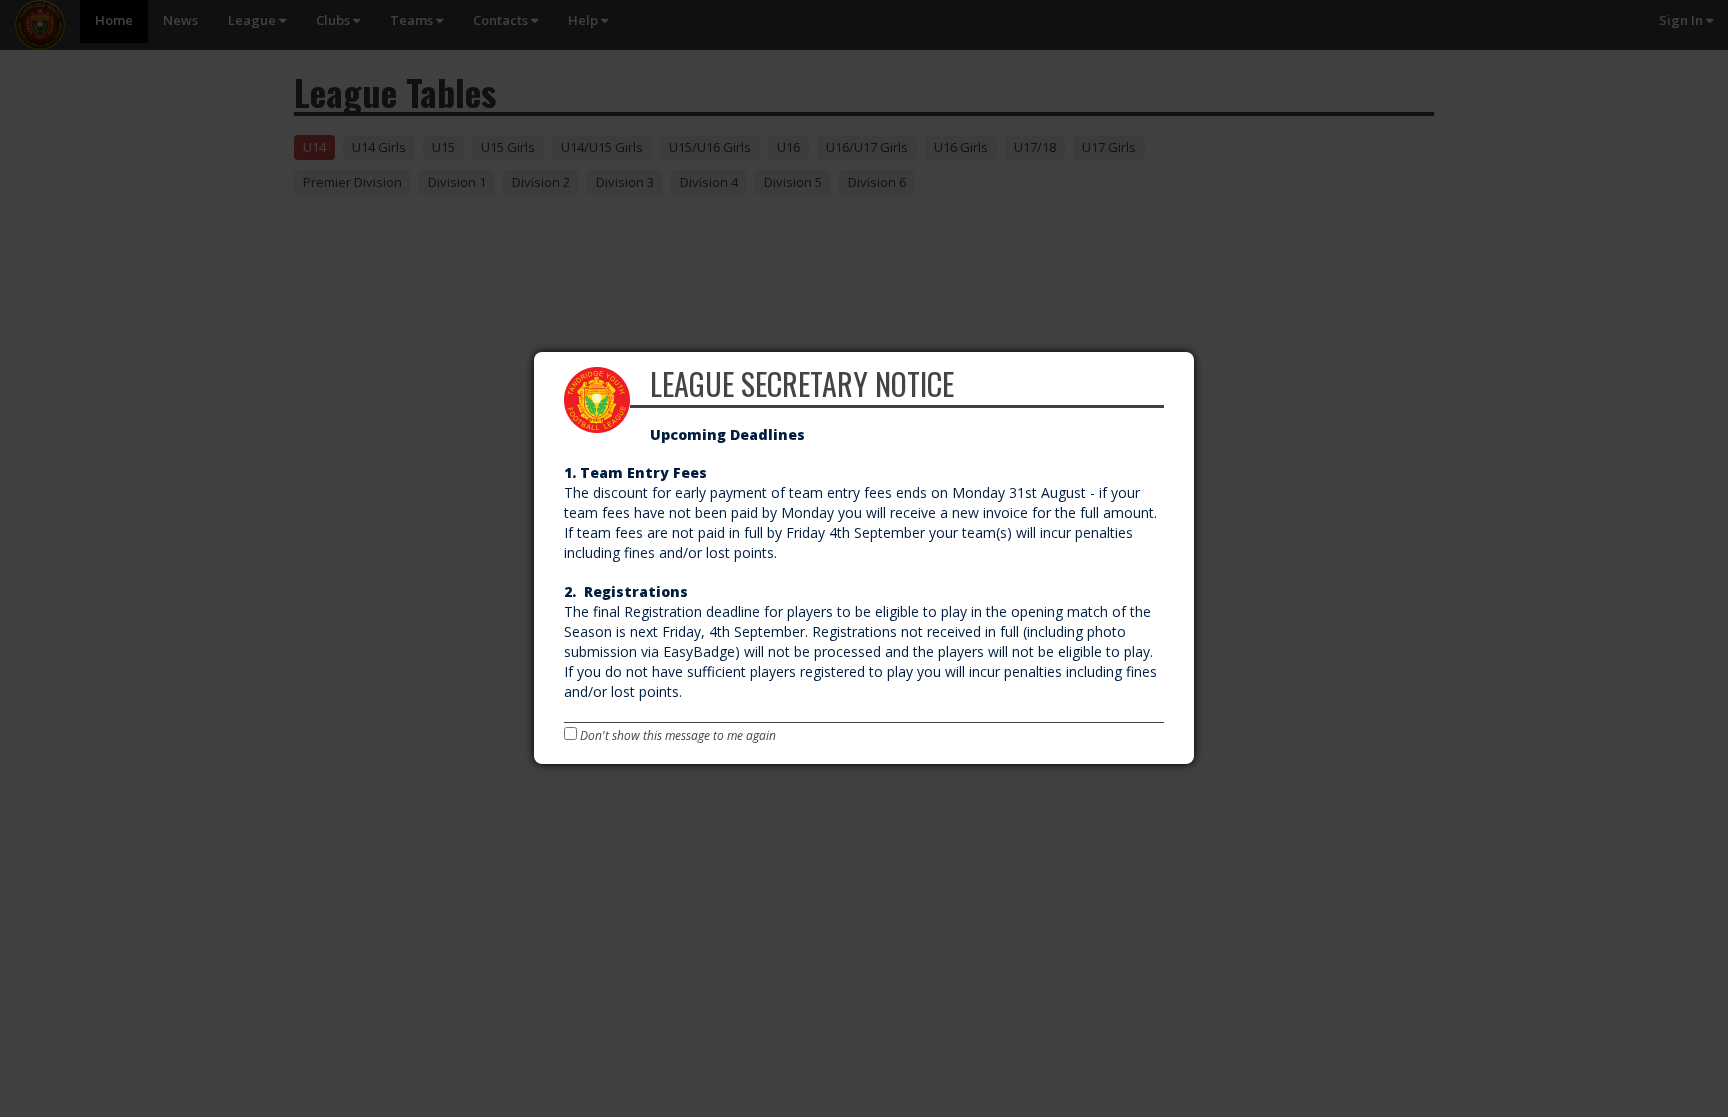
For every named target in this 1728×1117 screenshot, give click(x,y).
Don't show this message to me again (676, 735)
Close (1192, 355)
